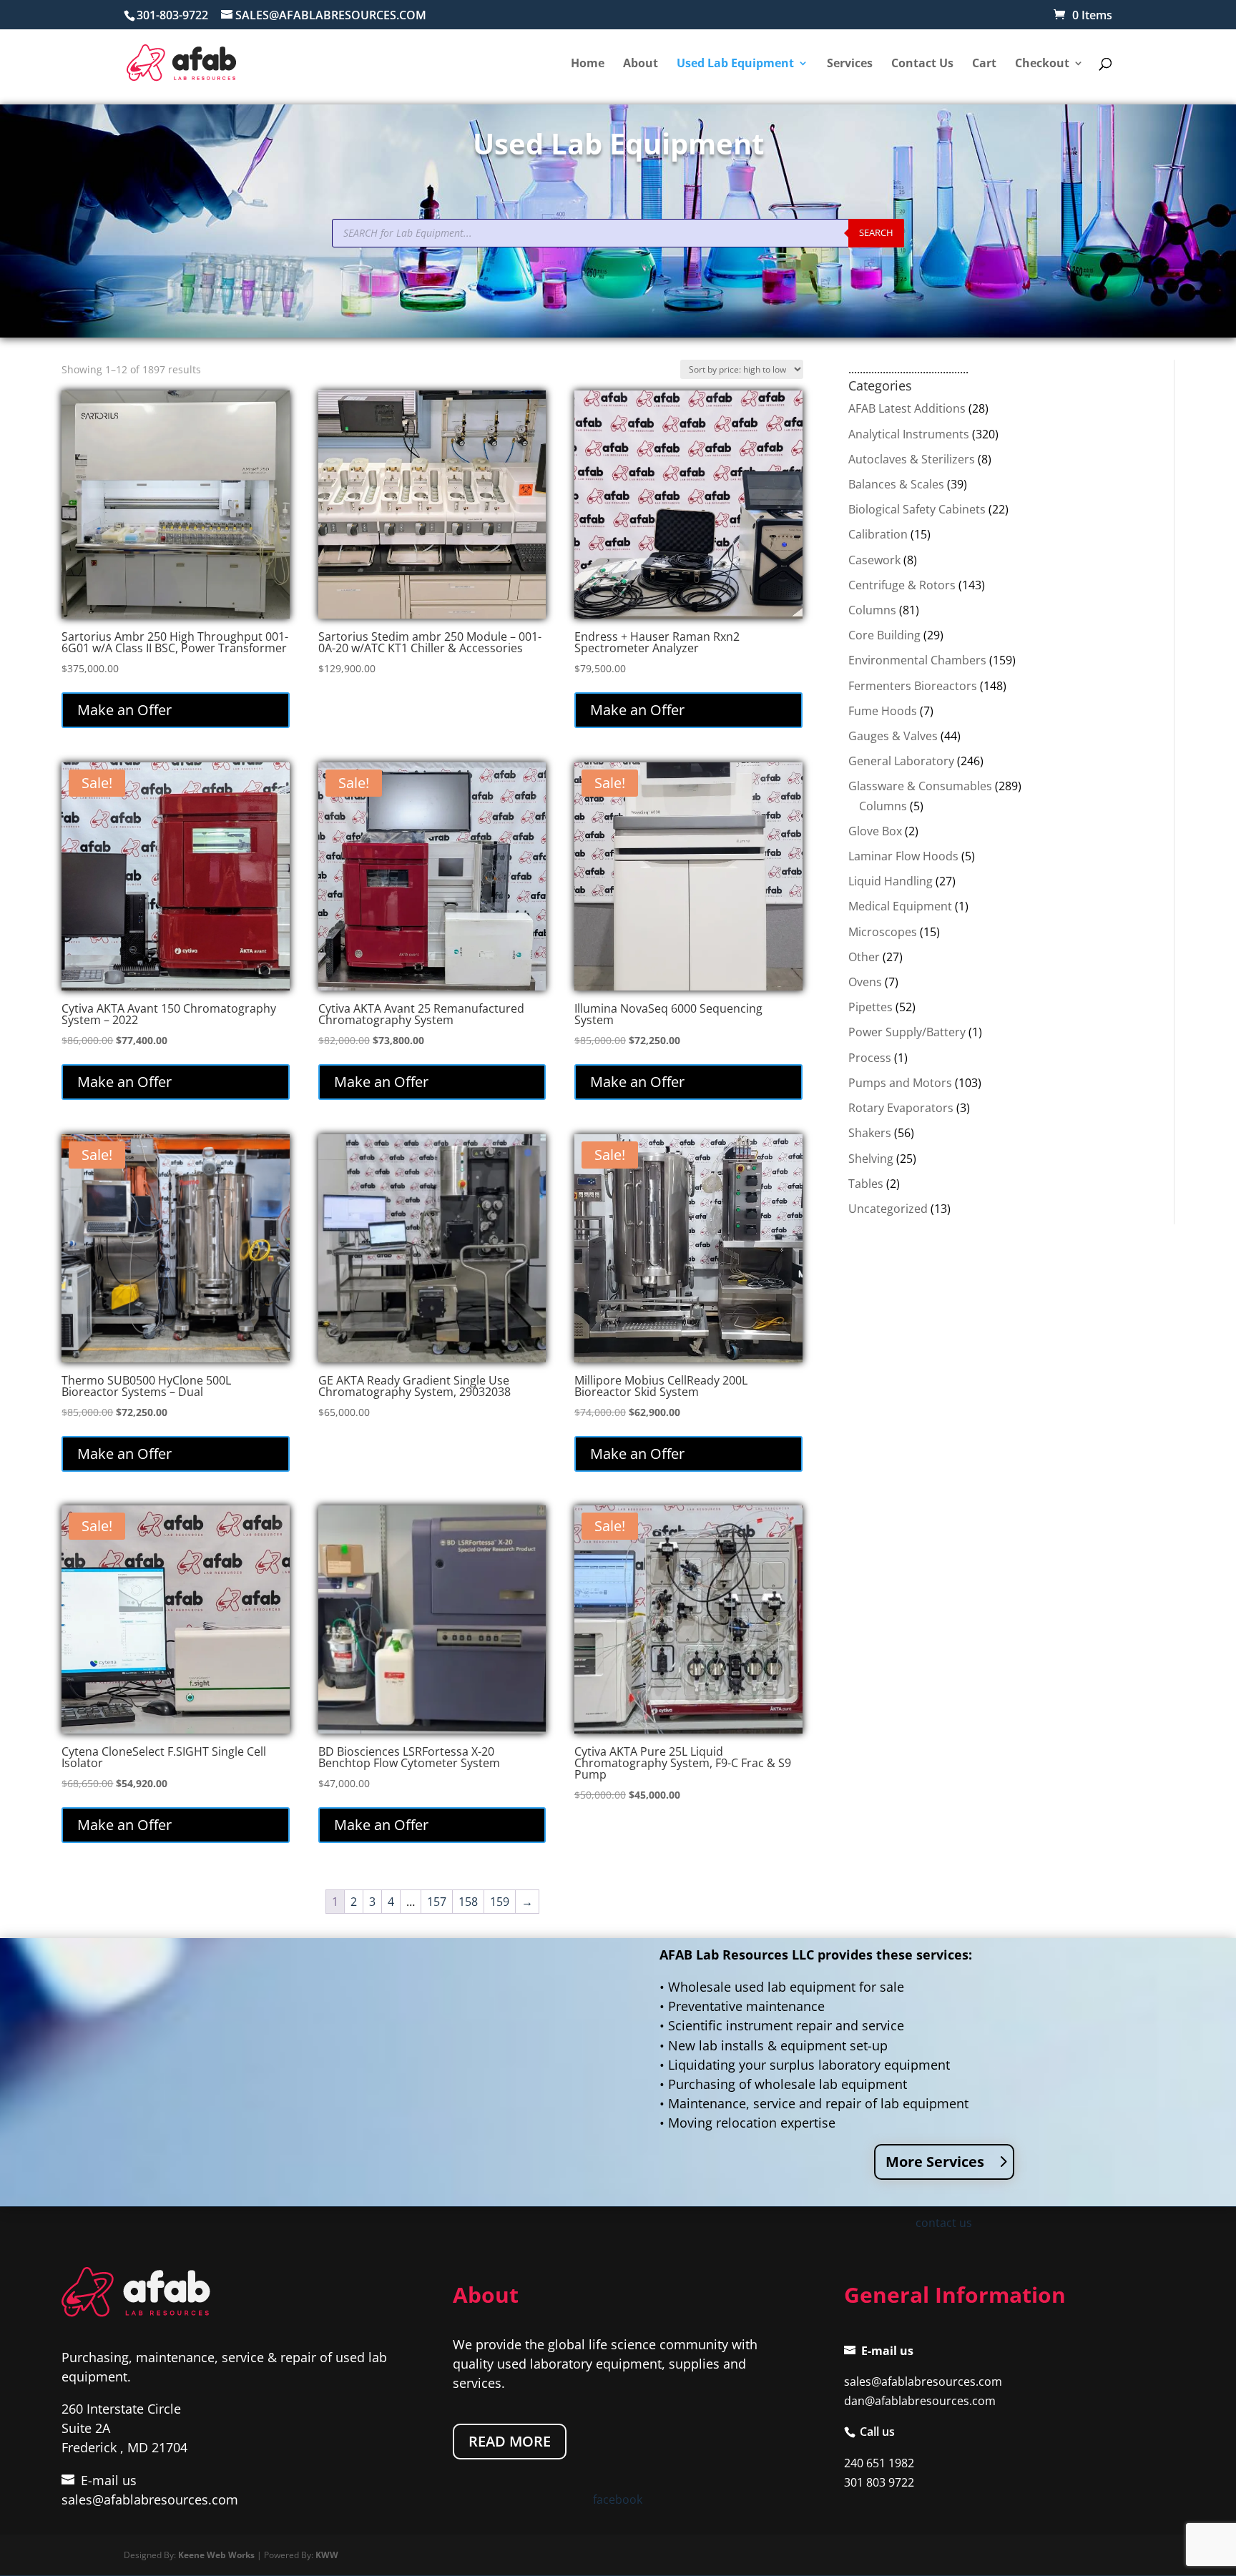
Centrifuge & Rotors (902, 585)
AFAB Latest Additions (907, 408)
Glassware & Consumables (920, 786)
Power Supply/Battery (907, 1032)
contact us (944, 2223)
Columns (872, 610)
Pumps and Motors (900, 1083)
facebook (618, 2499)
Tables (866, 1184)
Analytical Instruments (909, 434)
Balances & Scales (896, 484)
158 (468, 1902)
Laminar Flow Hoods (903, 856)
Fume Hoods (883, 711)
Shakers (870, 1133)
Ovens (865, 982)
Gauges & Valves (893, 736)
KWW (327, 2555)
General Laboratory (901, 761)
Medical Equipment (900, 906)
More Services (935, 2162)
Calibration (878, 534)
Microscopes (883, 932)
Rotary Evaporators (901, 1108)
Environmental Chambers (917, 660)
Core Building (884, 635)
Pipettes (870, 1007)
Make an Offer (124, 710)
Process (870, 1058)
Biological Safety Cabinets (917, 509)
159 (500, 1902)
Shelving (871, 1159)
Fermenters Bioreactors (913, 686)
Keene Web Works (216, 2555)
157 (437, 1902)
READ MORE (510, 2441)
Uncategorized (888, 1209)
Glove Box (875, 831)
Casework (874, 560)
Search (876, 232)
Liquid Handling (891, 881)
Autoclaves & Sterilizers (912, 459)
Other (864, 957)
